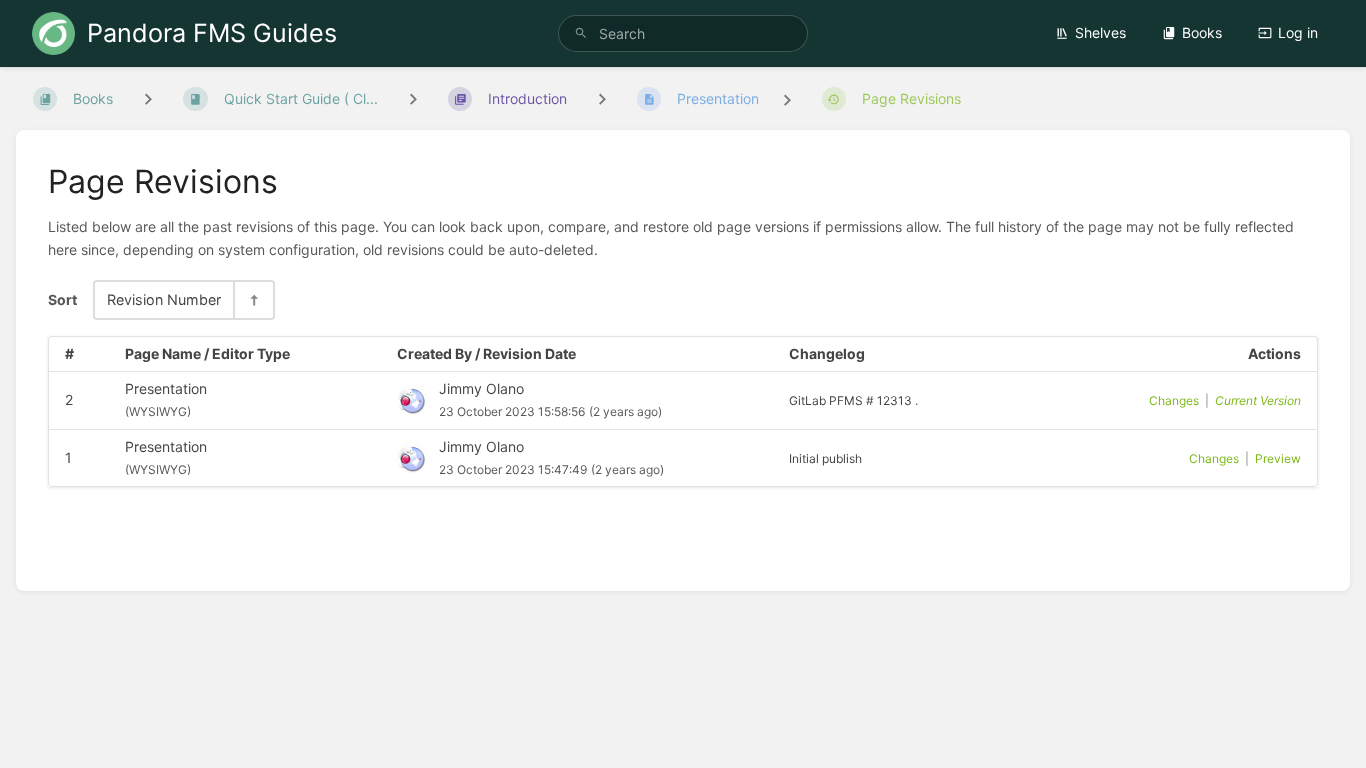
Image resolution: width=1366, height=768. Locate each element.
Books (1202, 32)
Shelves (1100, 32)
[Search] (581, 33)
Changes (1174, 400)
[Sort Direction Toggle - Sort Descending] (253, 299)
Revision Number (164, 299)
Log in (1298, 32)
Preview (1278, 458)
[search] (683, 33)
